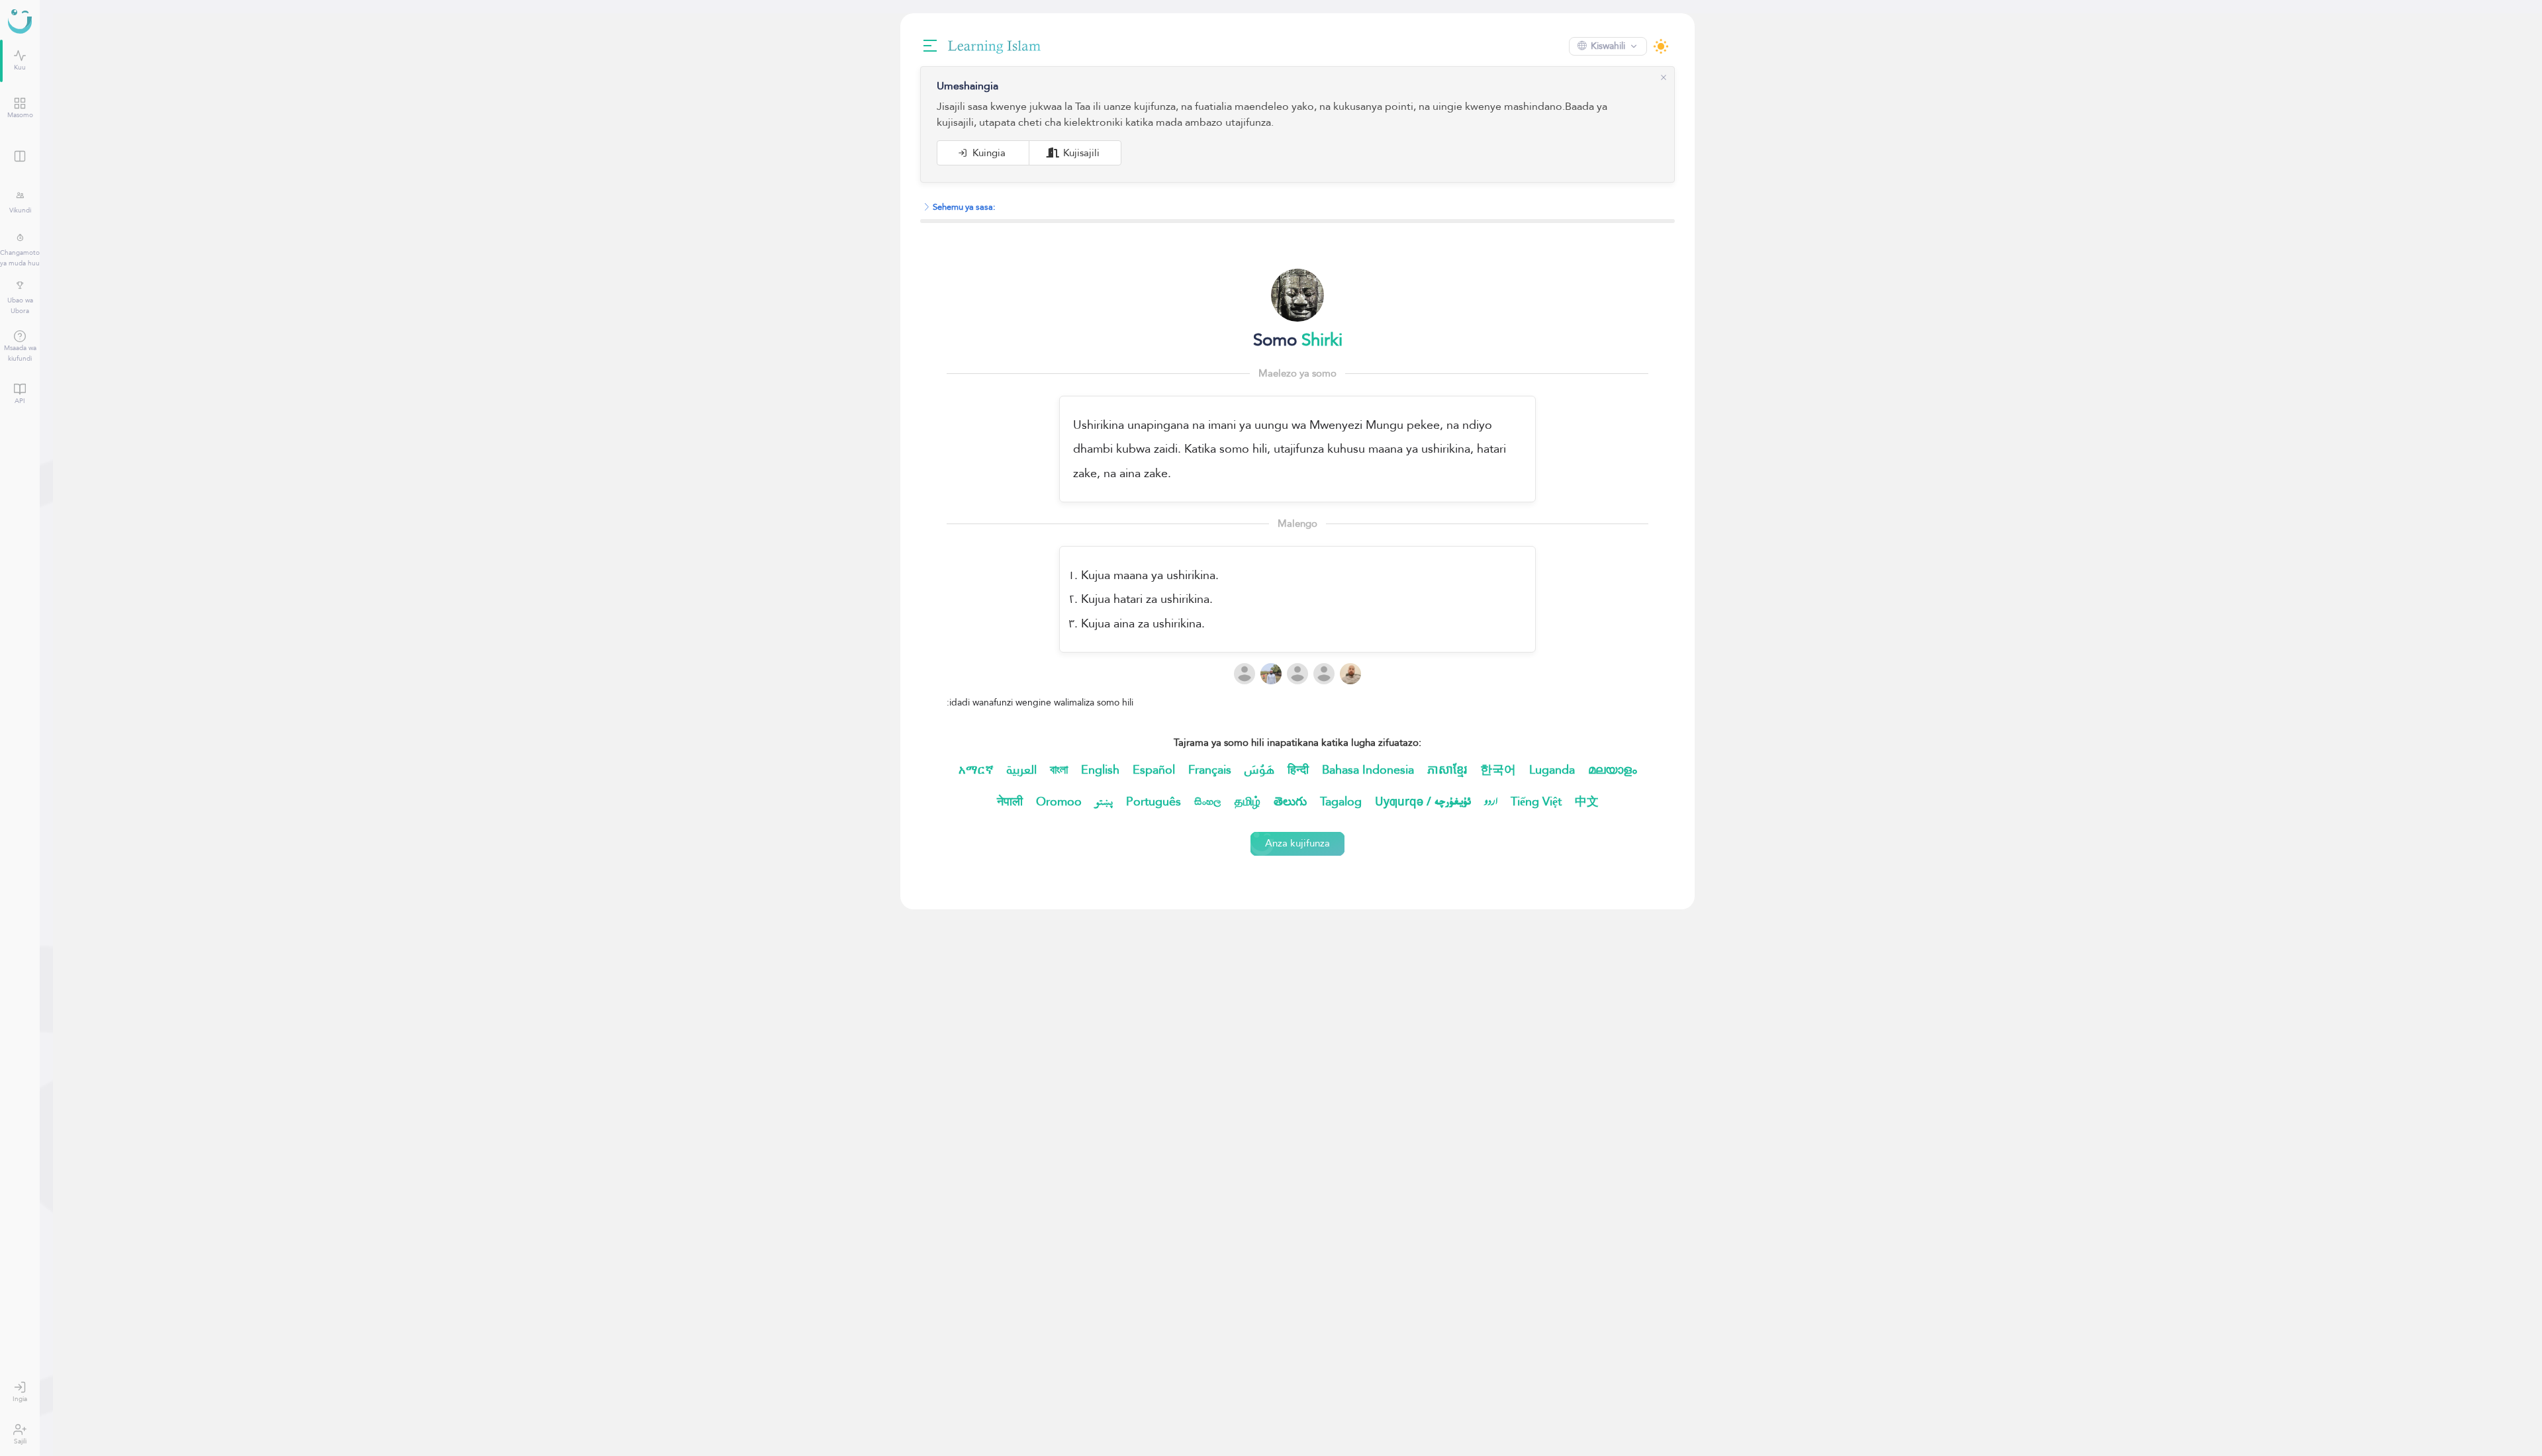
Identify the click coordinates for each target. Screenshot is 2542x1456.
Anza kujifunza (1291, 843)
